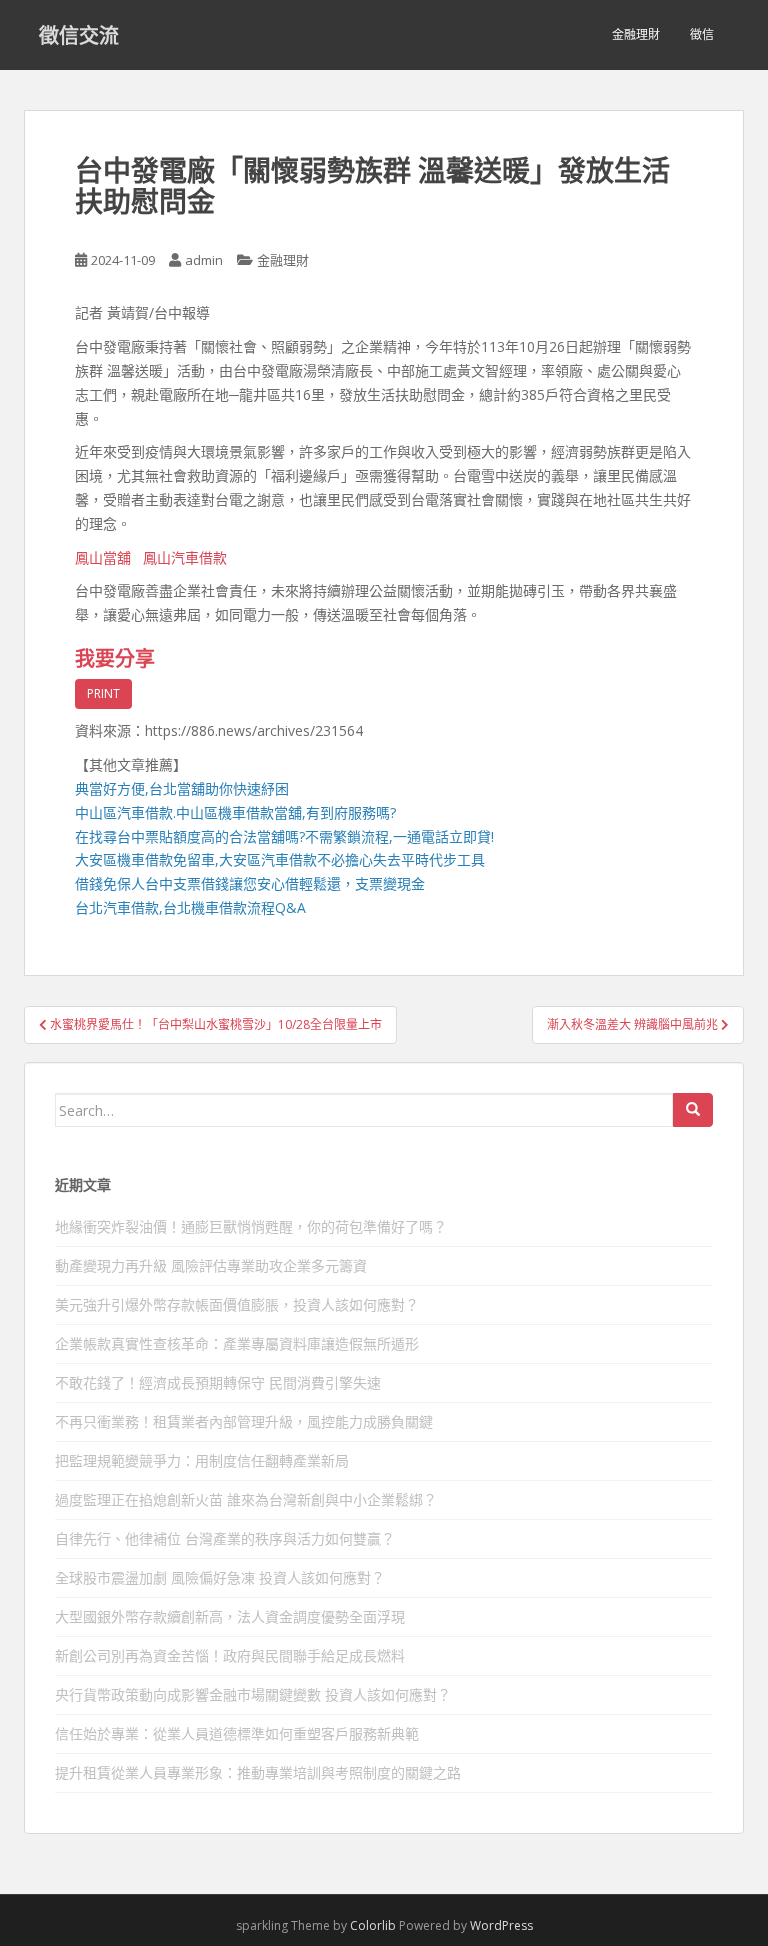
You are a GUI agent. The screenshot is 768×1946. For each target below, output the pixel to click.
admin (204, 260)
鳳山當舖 (103, 557)
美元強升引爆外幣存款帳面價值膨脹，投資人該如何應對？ (237, 1304)
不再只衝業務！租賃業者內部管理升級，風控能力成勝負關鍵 (244, 1421)
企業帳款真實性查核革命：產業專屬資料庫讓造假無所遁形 (237, 1343)
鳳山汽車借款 (185, 557)
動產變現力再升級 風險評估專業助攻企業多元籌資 (211, 1265)
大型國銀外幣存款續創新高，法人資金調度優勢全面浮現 (230, 1616)
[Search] (693, 1110)
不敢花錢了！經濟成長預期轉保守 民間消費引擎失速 (218, 1382)
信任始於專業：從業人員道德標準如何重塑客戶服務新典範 (237, 1733)
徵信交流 (79, 35)
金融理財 (636, 34)
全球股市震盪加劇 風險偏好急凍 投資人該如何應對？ (220, 1577)
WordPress (501, 1925)
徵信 (702, 34)
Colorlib (373, 1925)
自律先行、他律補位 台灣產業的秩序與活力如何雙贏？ (225, 1538)
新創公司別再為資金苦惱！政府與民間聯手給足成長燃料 (230, 1655)
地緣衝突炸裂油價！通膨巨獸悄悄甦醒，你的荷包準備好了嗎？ (251, 1226)
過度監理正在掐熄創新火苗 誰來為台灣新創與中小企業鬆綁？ (246, 1499)
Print (103, 693)
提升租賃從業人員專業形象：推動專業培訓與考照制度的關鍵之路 (258, 1772)
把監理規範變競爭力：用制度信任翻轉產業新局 (202, 1460)
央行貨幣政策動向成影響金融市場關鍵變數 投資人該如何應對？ (253, 1694)
